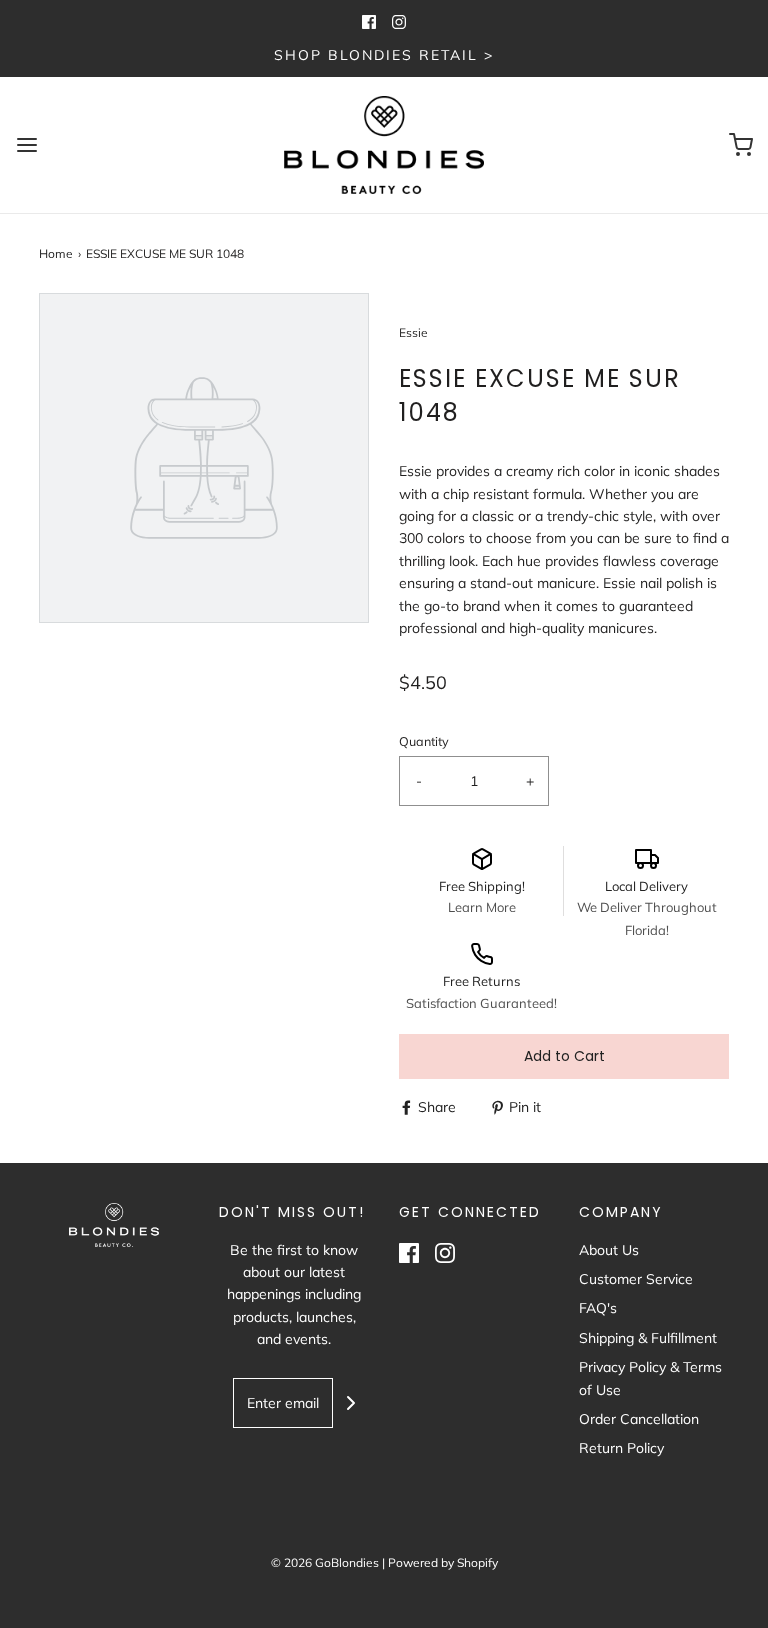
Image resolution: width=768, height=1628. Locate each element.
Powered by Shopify (443, 1562)
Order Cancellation (639, 1419)
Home (56, 253)
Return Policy (621, 1448)
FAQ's (598, 1308)
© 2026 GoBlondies (325, 1562)
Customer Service (636, 1279)
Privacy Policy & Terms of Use (650, 1378)
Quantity (424, 741)
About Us (609, 1250)
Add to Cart (564, 1056)
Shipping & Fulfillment (648, 1338)
